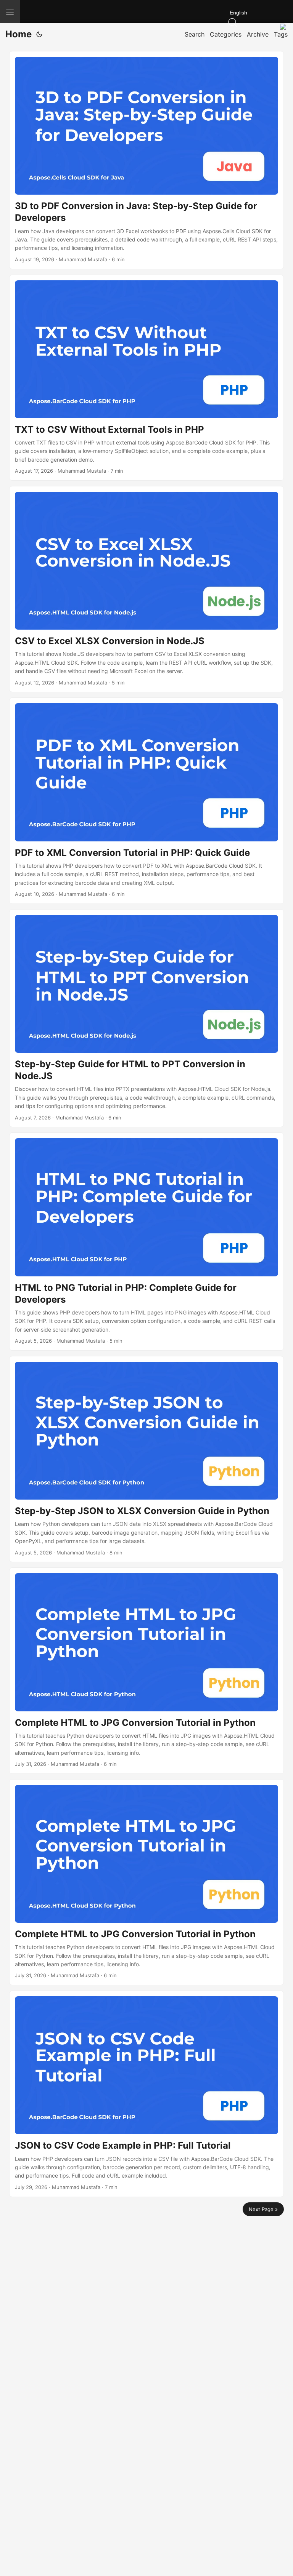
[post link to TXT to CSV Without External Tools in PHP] (146, 378)
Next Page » (263, 2209)
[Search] (261, 22)
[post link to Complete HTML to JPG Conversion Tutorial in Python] (146, 1670)
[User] (285, 28)
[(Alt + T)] (39, 34)
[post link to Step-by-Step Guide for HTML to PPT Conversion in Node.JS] (146, 1018)
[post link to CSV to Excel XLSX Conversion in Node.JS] (146, 589)
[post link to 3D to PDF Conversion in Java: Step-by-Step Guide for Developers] (146, 160)
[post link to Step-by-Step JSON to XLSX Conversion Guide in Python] (146, 1459)
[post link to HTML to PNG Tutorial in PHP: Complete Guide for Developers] (146, 1242)
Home (19, 34)
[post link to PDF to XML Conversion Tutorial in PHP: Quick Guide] (146, 800)
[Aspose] (79, 11)
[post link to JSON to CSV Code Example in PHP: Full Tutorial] (146, 2094)
